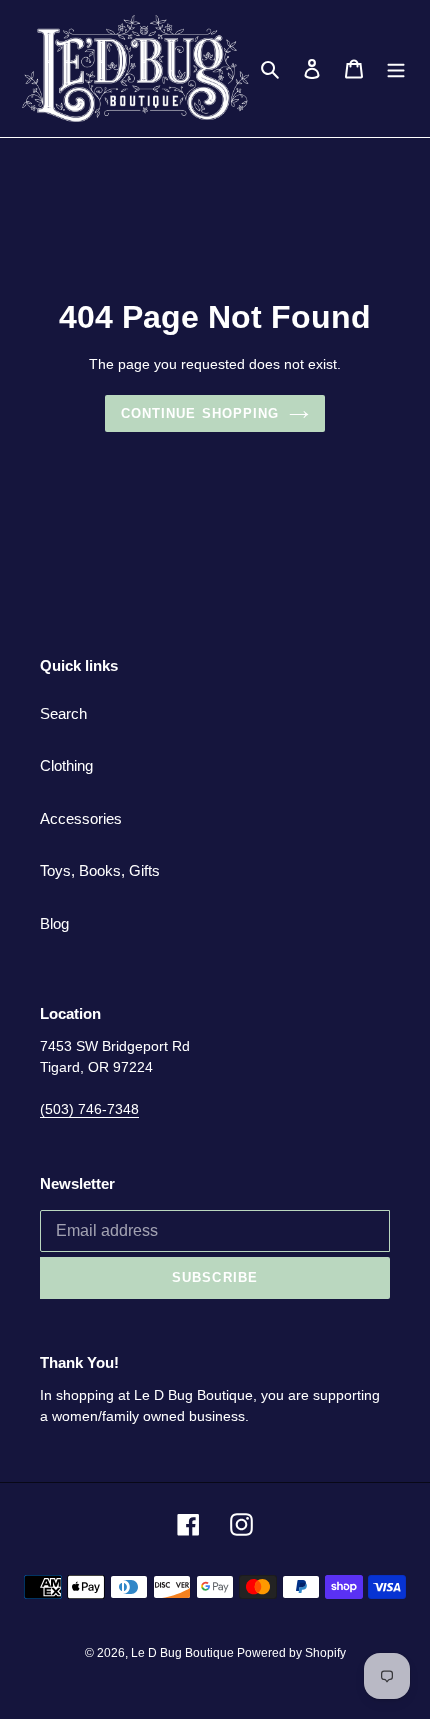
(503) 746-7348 (89, 1109)
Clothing (66, 765)
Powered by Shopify (291, 1653)
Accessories (81, 818)
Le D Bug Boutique (184, 1653)
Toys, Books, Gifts (100, 870)
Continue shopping (200, 413)
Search (63, 713)
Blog (54, 923)
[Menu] (396, 68)
